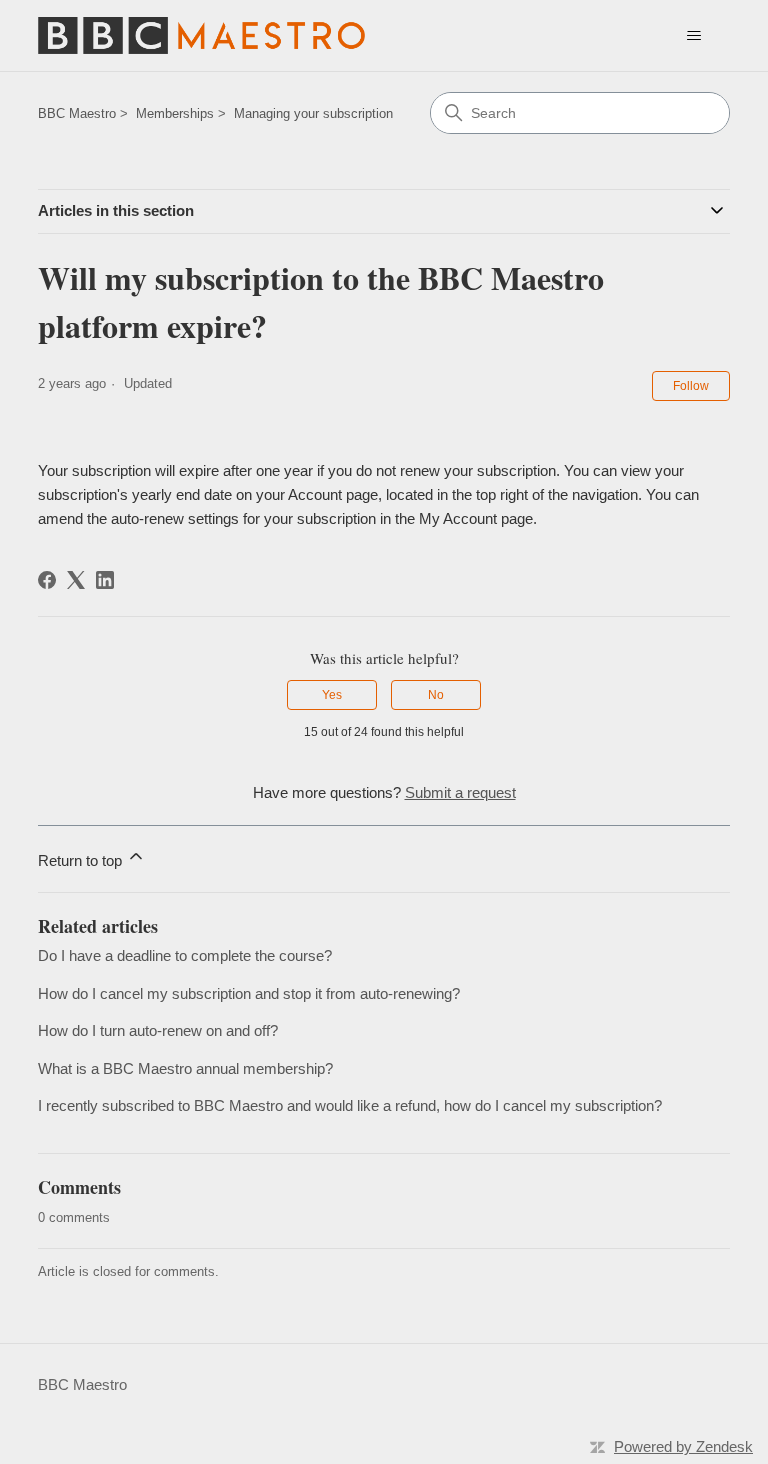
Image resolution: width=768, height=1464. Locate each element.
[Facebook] (47, 580)
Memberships (175, 113)
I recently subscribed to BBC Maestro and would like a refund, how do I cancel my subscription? (350, 1105)
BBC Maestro (77, 113)
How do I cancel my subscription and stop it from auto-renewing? (249, 993)
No (436, 695)
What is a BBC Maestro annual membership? (185, 1068)
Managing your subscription (313, 113)
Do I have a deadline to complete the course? (185, 955)
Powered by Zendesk (683, 1446)
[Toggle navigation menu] (694, 36)
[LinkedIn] (105, 580)
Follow (691, 386)
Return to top (82, 860)
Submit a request (460, 792)
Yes (332, 695)
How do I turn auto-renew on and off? (158, 1030)
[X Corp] (76, 580)
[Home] (201, 35)
